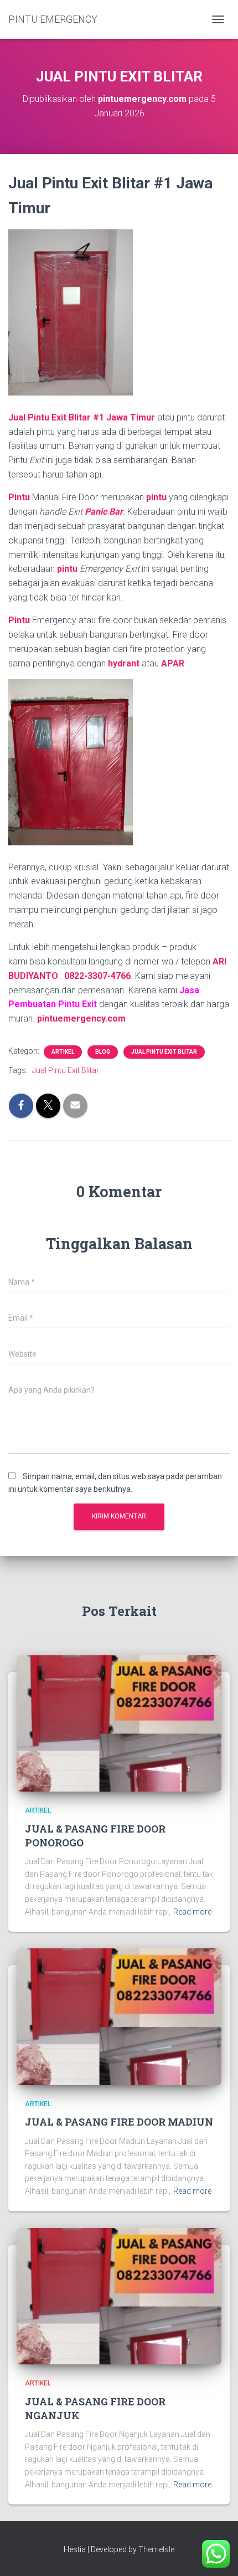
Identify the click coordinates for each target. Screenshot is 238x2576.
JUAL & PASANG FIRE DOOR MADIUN (119, 2122)
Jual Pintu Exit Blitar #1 (56, 417)
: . (97, 976)
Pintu (19, 497)
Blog (103, 1052)
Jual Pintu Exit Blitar (164, 1052)
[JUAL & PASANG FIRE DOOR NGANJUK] (119, 2296)
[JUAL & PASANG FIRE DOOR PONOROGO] (119, 1723)
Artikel (63, 1052)
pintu (157, 497)
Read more (192, 1912)
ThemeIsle (156, 2549)
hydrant (124, 663)
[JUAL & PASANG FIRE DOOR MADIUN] (119, 2016)
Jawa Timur (131, 417)
